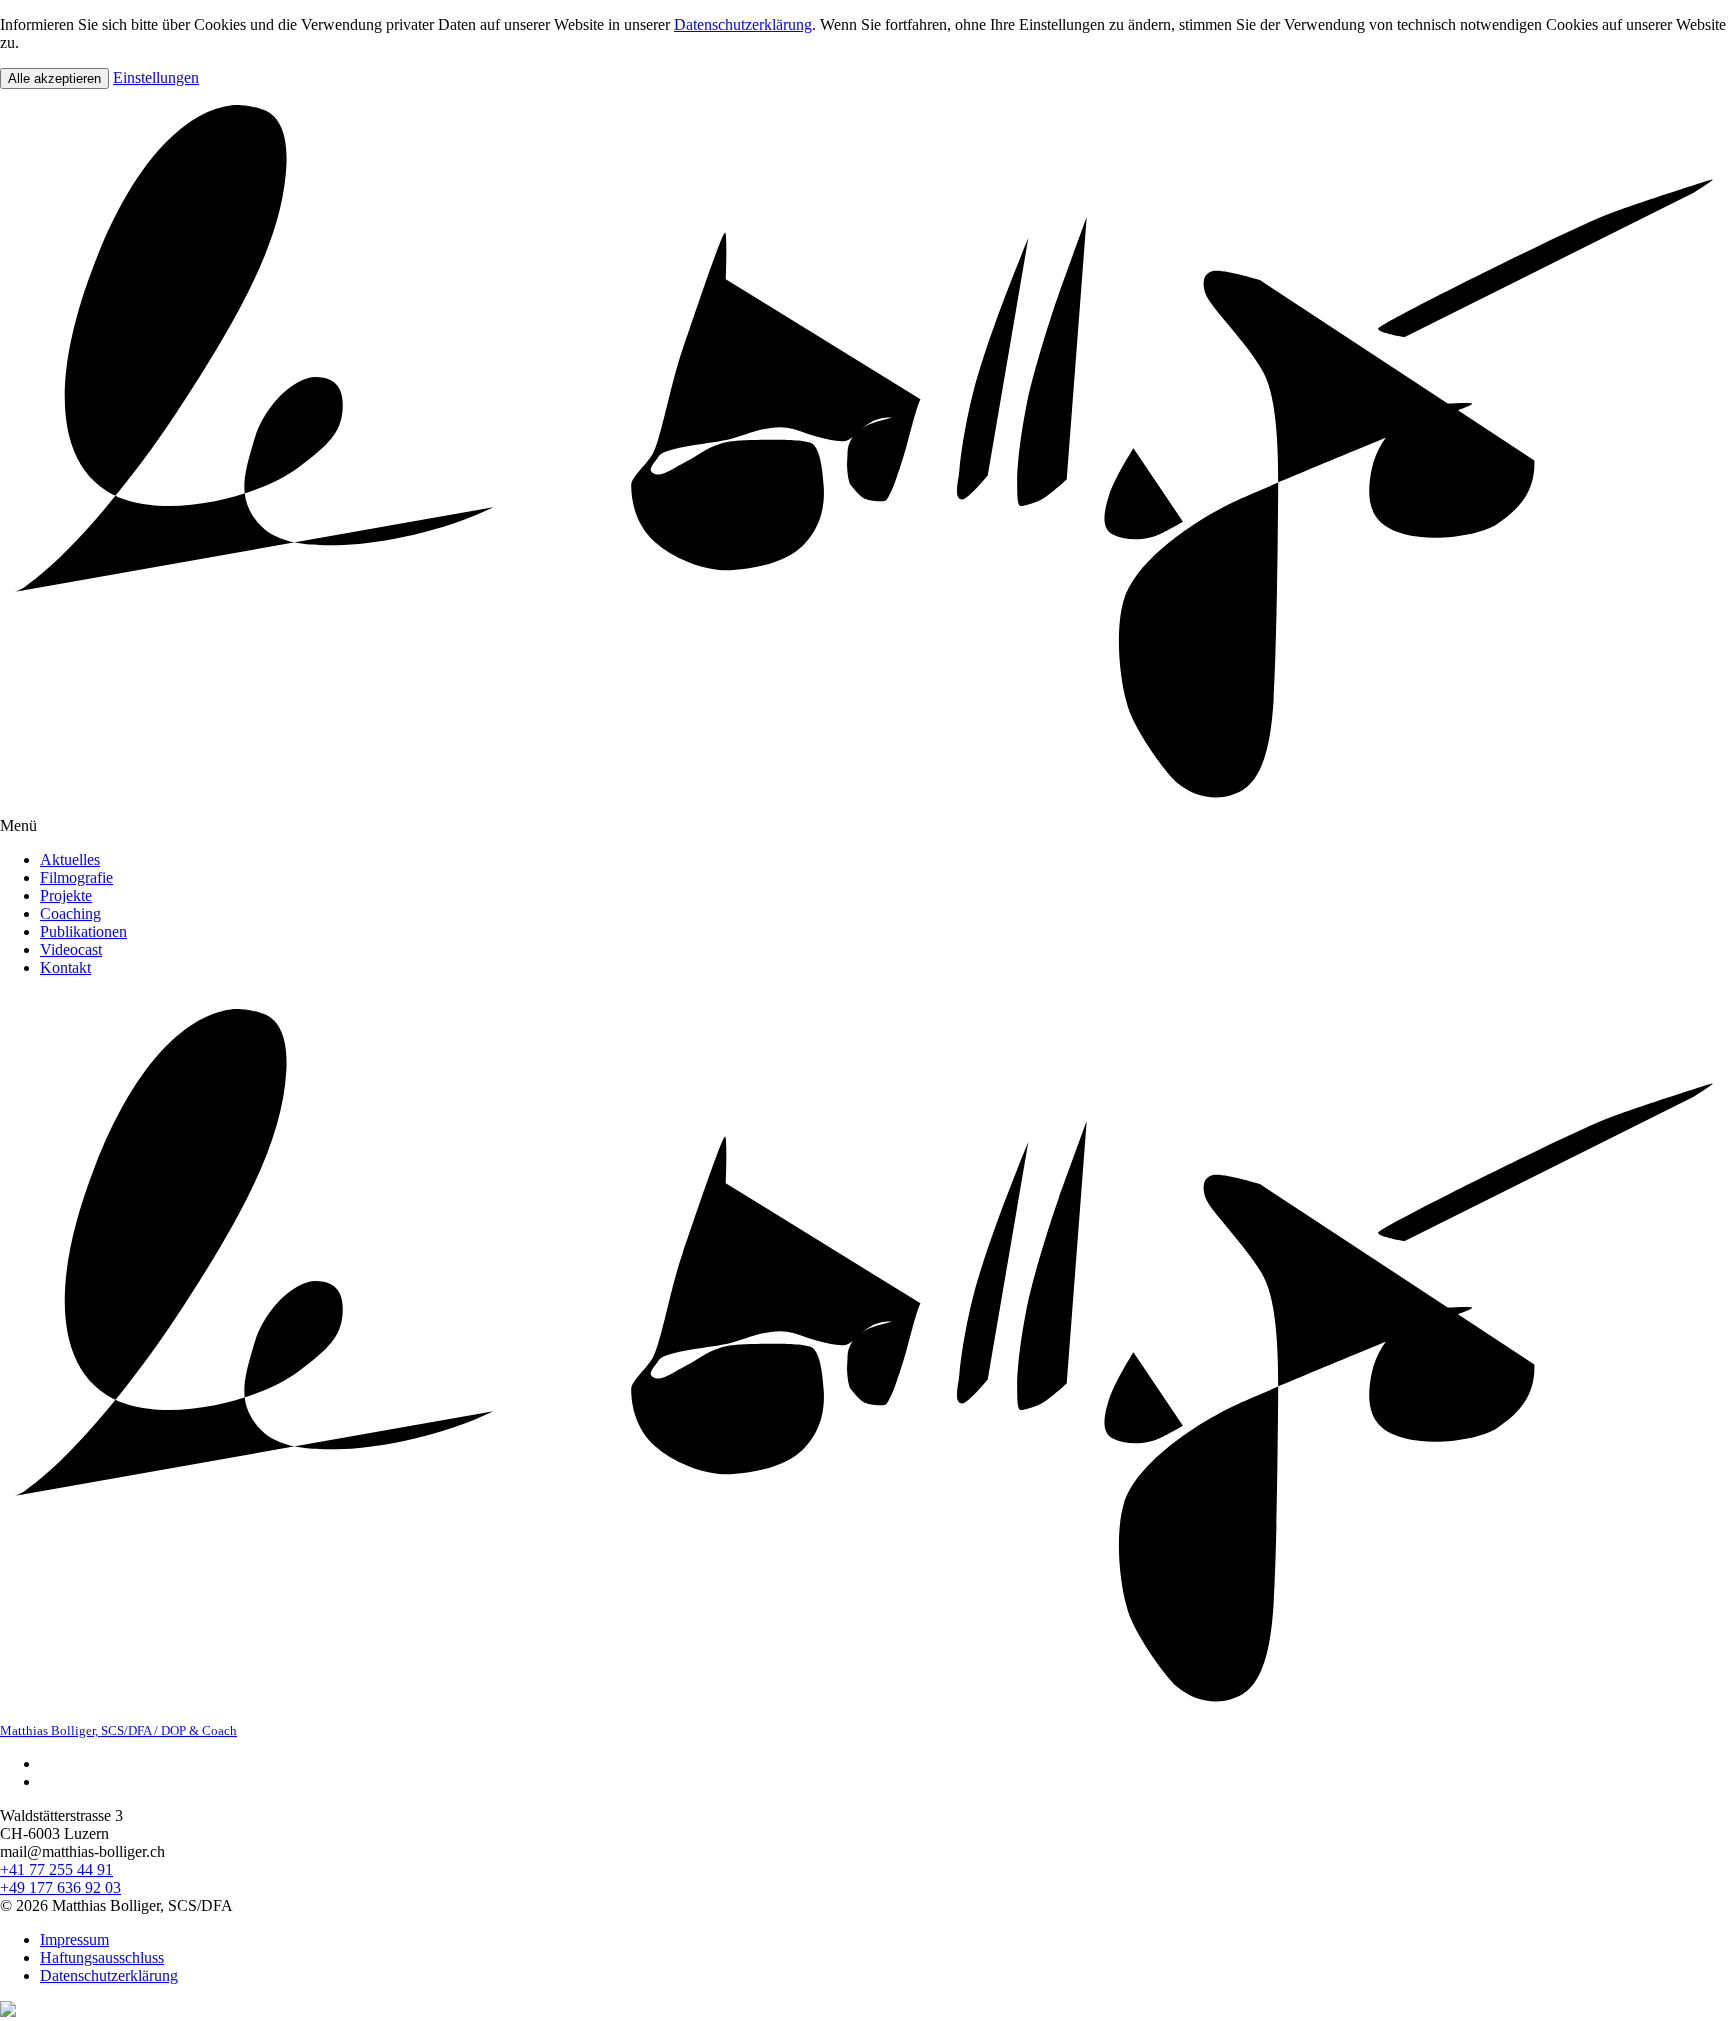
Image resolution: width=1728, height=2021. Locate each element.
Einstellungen (156, 77)
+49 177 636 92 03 (60, 1887)
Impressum (74, 1939)
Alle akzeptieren (54, 78)
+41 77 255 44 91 (56, 1869)
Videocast (71, 949)
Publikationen (83, 931)
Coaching (70, 913)
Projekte (66, 895)
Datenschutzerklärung (743, 24)
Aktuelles (70, 859)
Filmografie (76, 877)
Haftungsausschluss (102, 1957)
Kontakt (65, 967)
